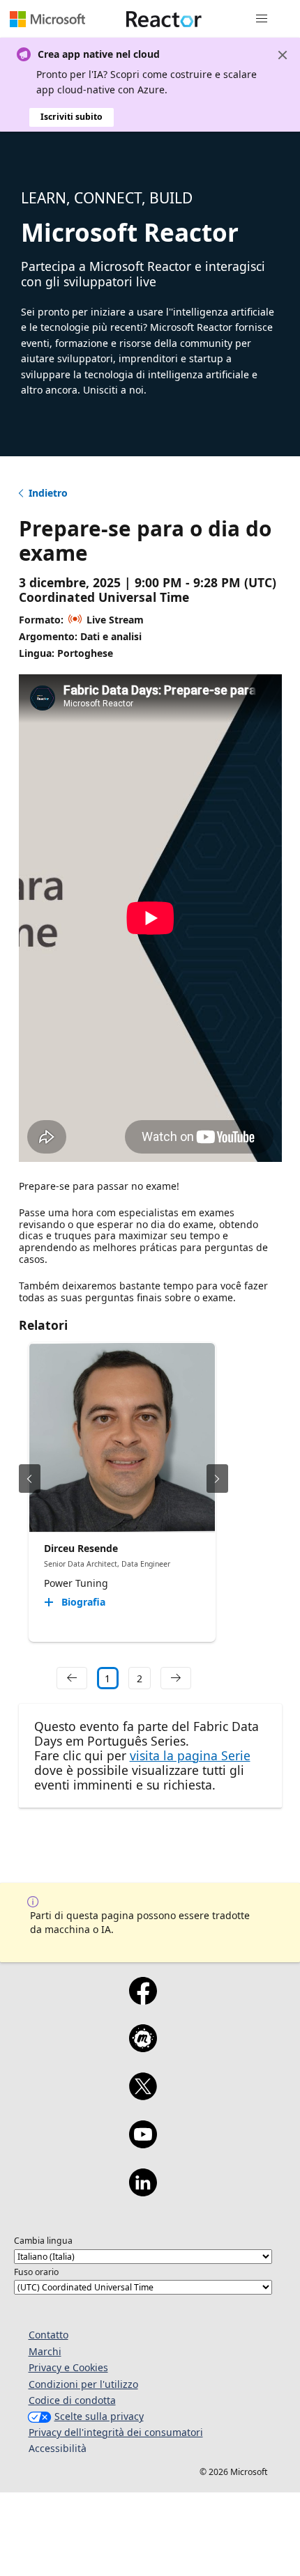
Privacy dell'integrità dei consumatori (116, 2432)
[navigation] (72, 1678)
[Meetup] (143, 2047)
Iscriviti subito (72, 117)
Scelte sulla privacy (99, 2416)
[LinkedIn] (143, 2191)
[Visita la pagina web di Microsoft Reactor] (164, 19)
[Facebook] (143, 2000)
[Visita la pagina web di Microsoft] (47, 19)
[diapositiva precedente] (30, 1479)
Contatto (48, 2335)
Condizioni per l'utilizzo (83, 2384)
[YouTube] (143, 2143)
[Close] (283, 55)
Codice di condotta (72, 2400)
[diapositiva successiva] (217, 1479)
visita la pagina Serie (190, 1755)
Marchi (45, 2351)
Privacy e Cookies (68, 2367)
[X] (143, 2095)
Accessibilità (58, 2448)
